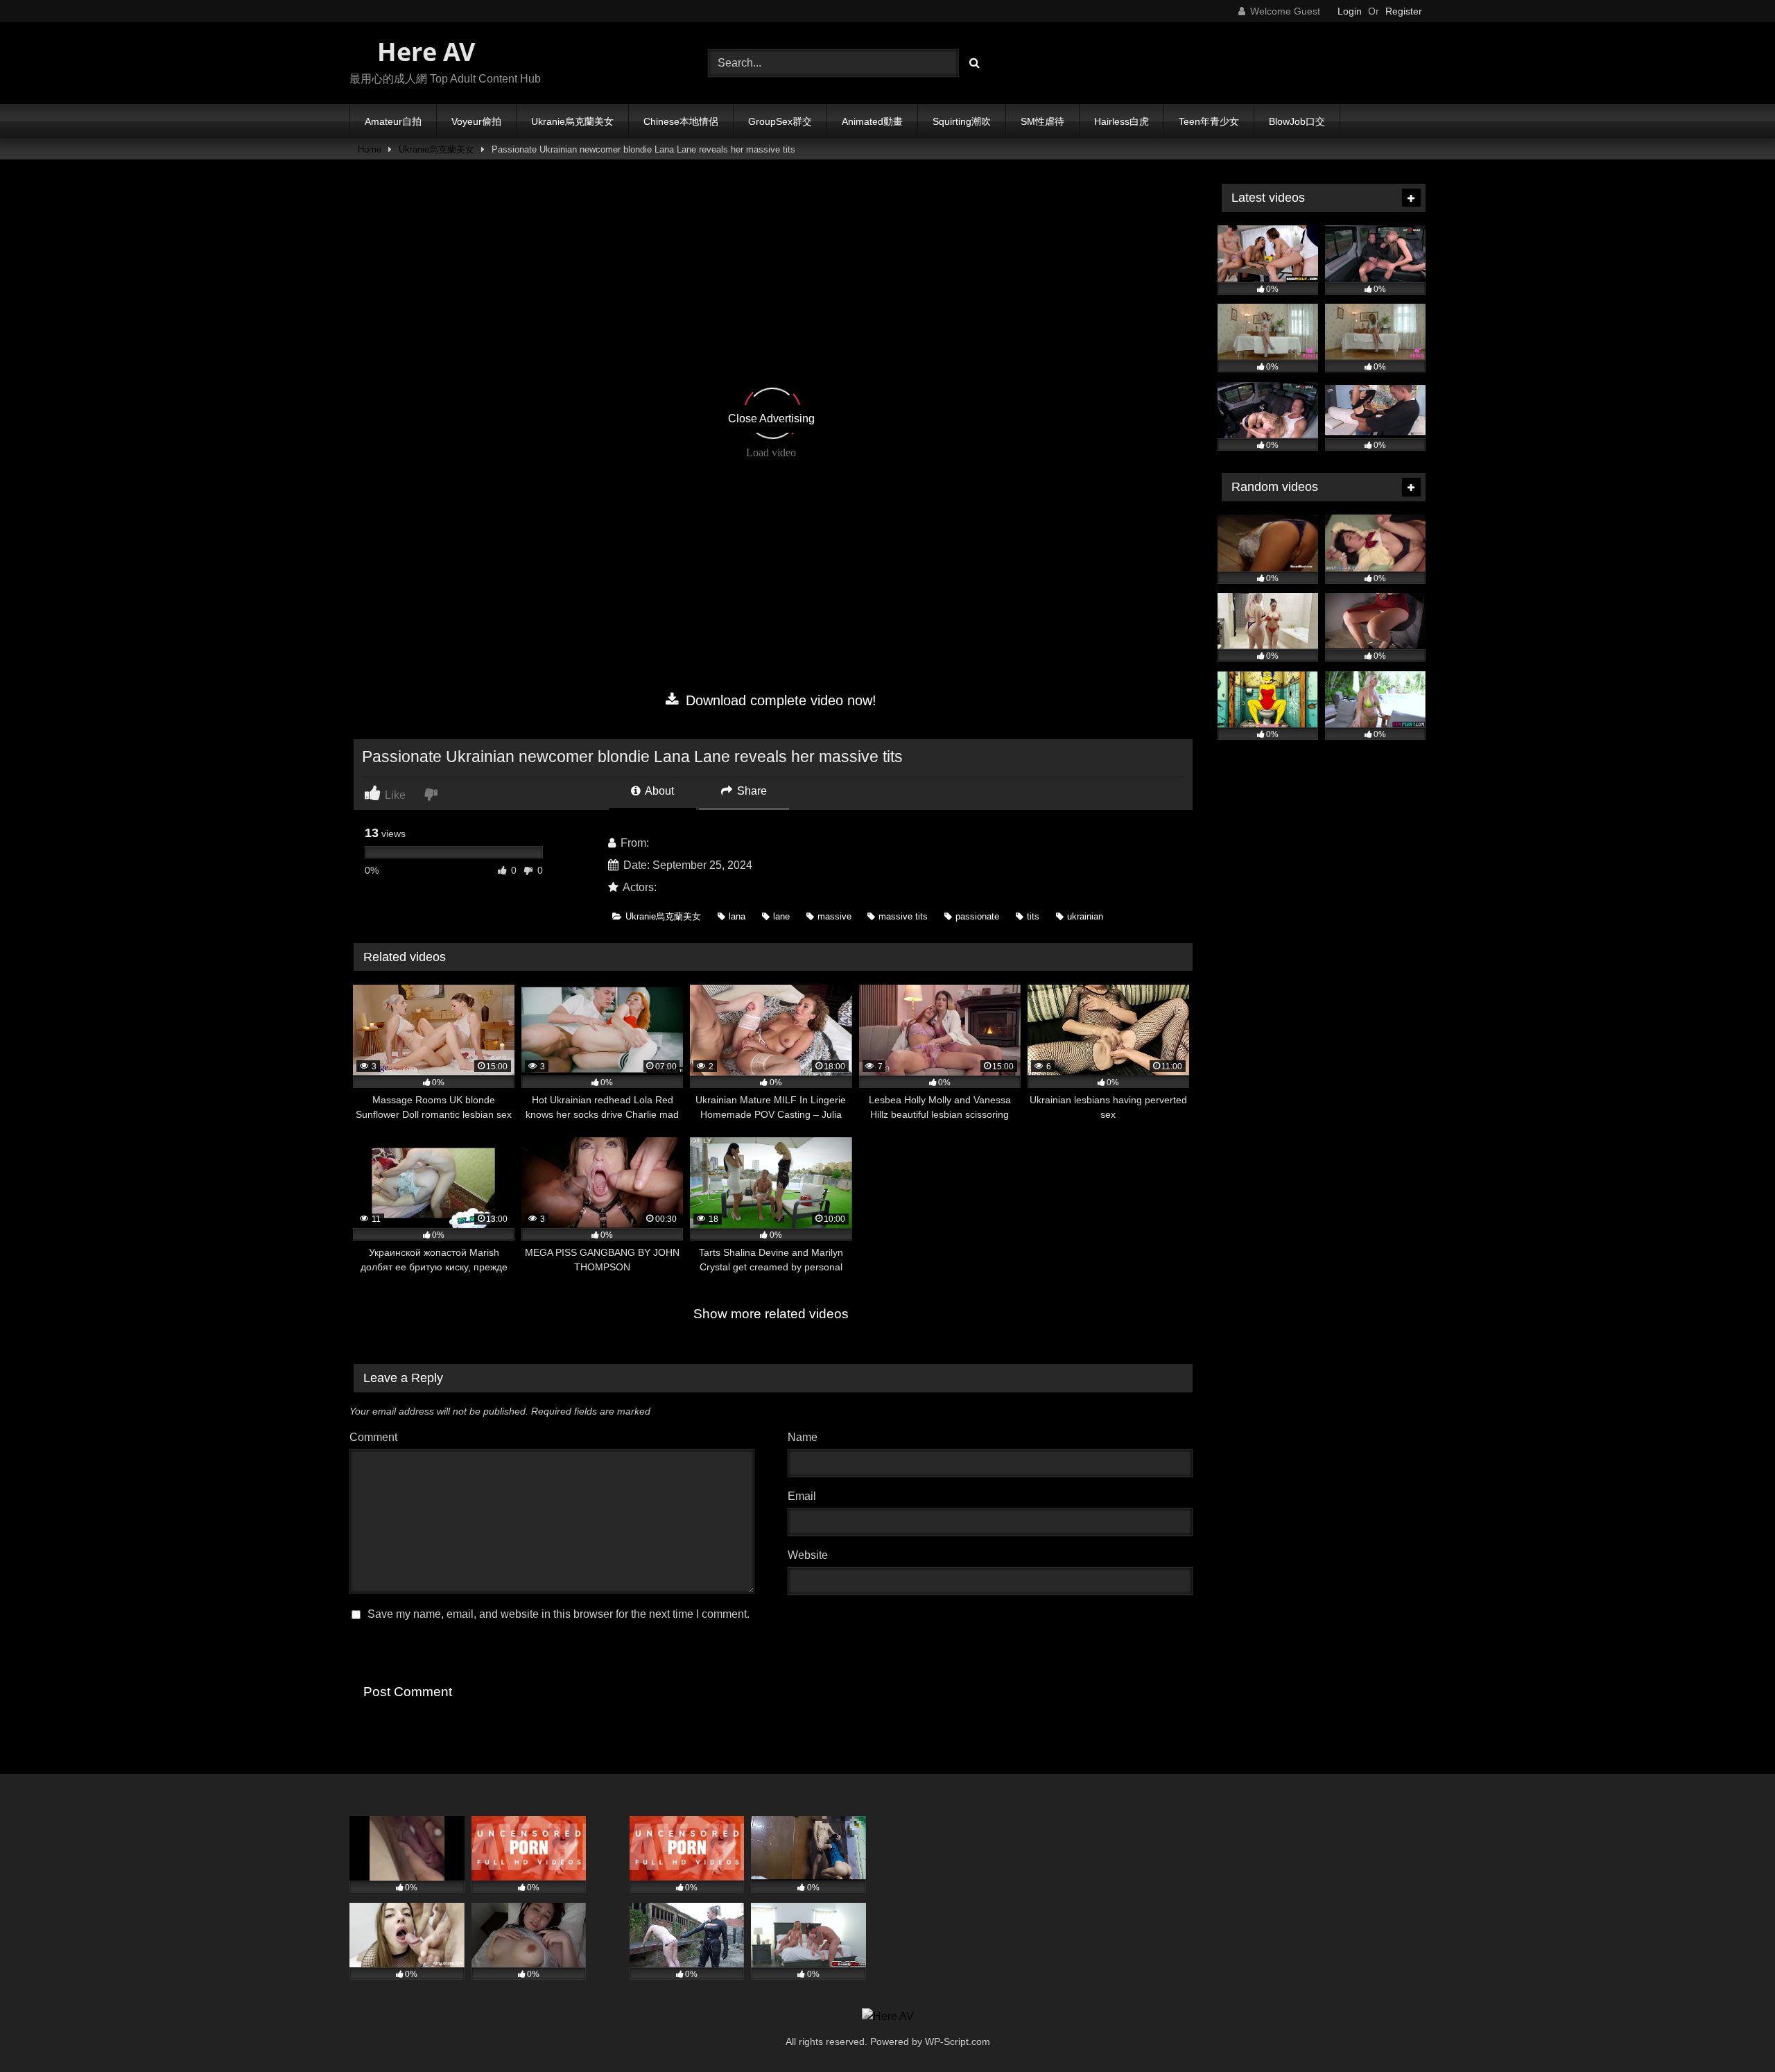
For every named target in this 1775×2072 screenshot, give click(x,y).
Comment (373, 1437)
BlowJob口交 (1297, 121)
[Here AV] (888, 2017)
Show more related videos (771, 1314)
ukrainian (1085, 916)
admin (667, 843)
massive (834, 916)
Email (805, 1496)
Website (808, 1555)
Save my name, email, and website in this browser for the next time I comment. (559, 1614)
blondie (678, 887)
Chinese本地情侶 (681, 121)
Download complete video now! (779, 700)
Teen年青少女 (1209, 121)
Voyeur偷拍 (476, 121)
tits (1033, 916)
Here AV (423, 52)
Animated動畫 (872, 121)
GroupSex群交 (780, 121)
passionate (977, 916)
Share (751, 791)
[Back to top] (1732, 2031)
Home (370, 149)
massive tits (903, 916)
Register (1404, 11)
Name (806, 1437)
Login (1350, 11)
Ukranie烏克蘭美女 (572, 121)
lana (737, 916)
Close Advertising (771, 418)
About (658, 791)
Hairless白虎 (1122, 121)
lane (781, 916)
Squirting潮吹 (962, 121)
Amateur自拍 (393, 121)
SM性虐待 (1042, 121)
